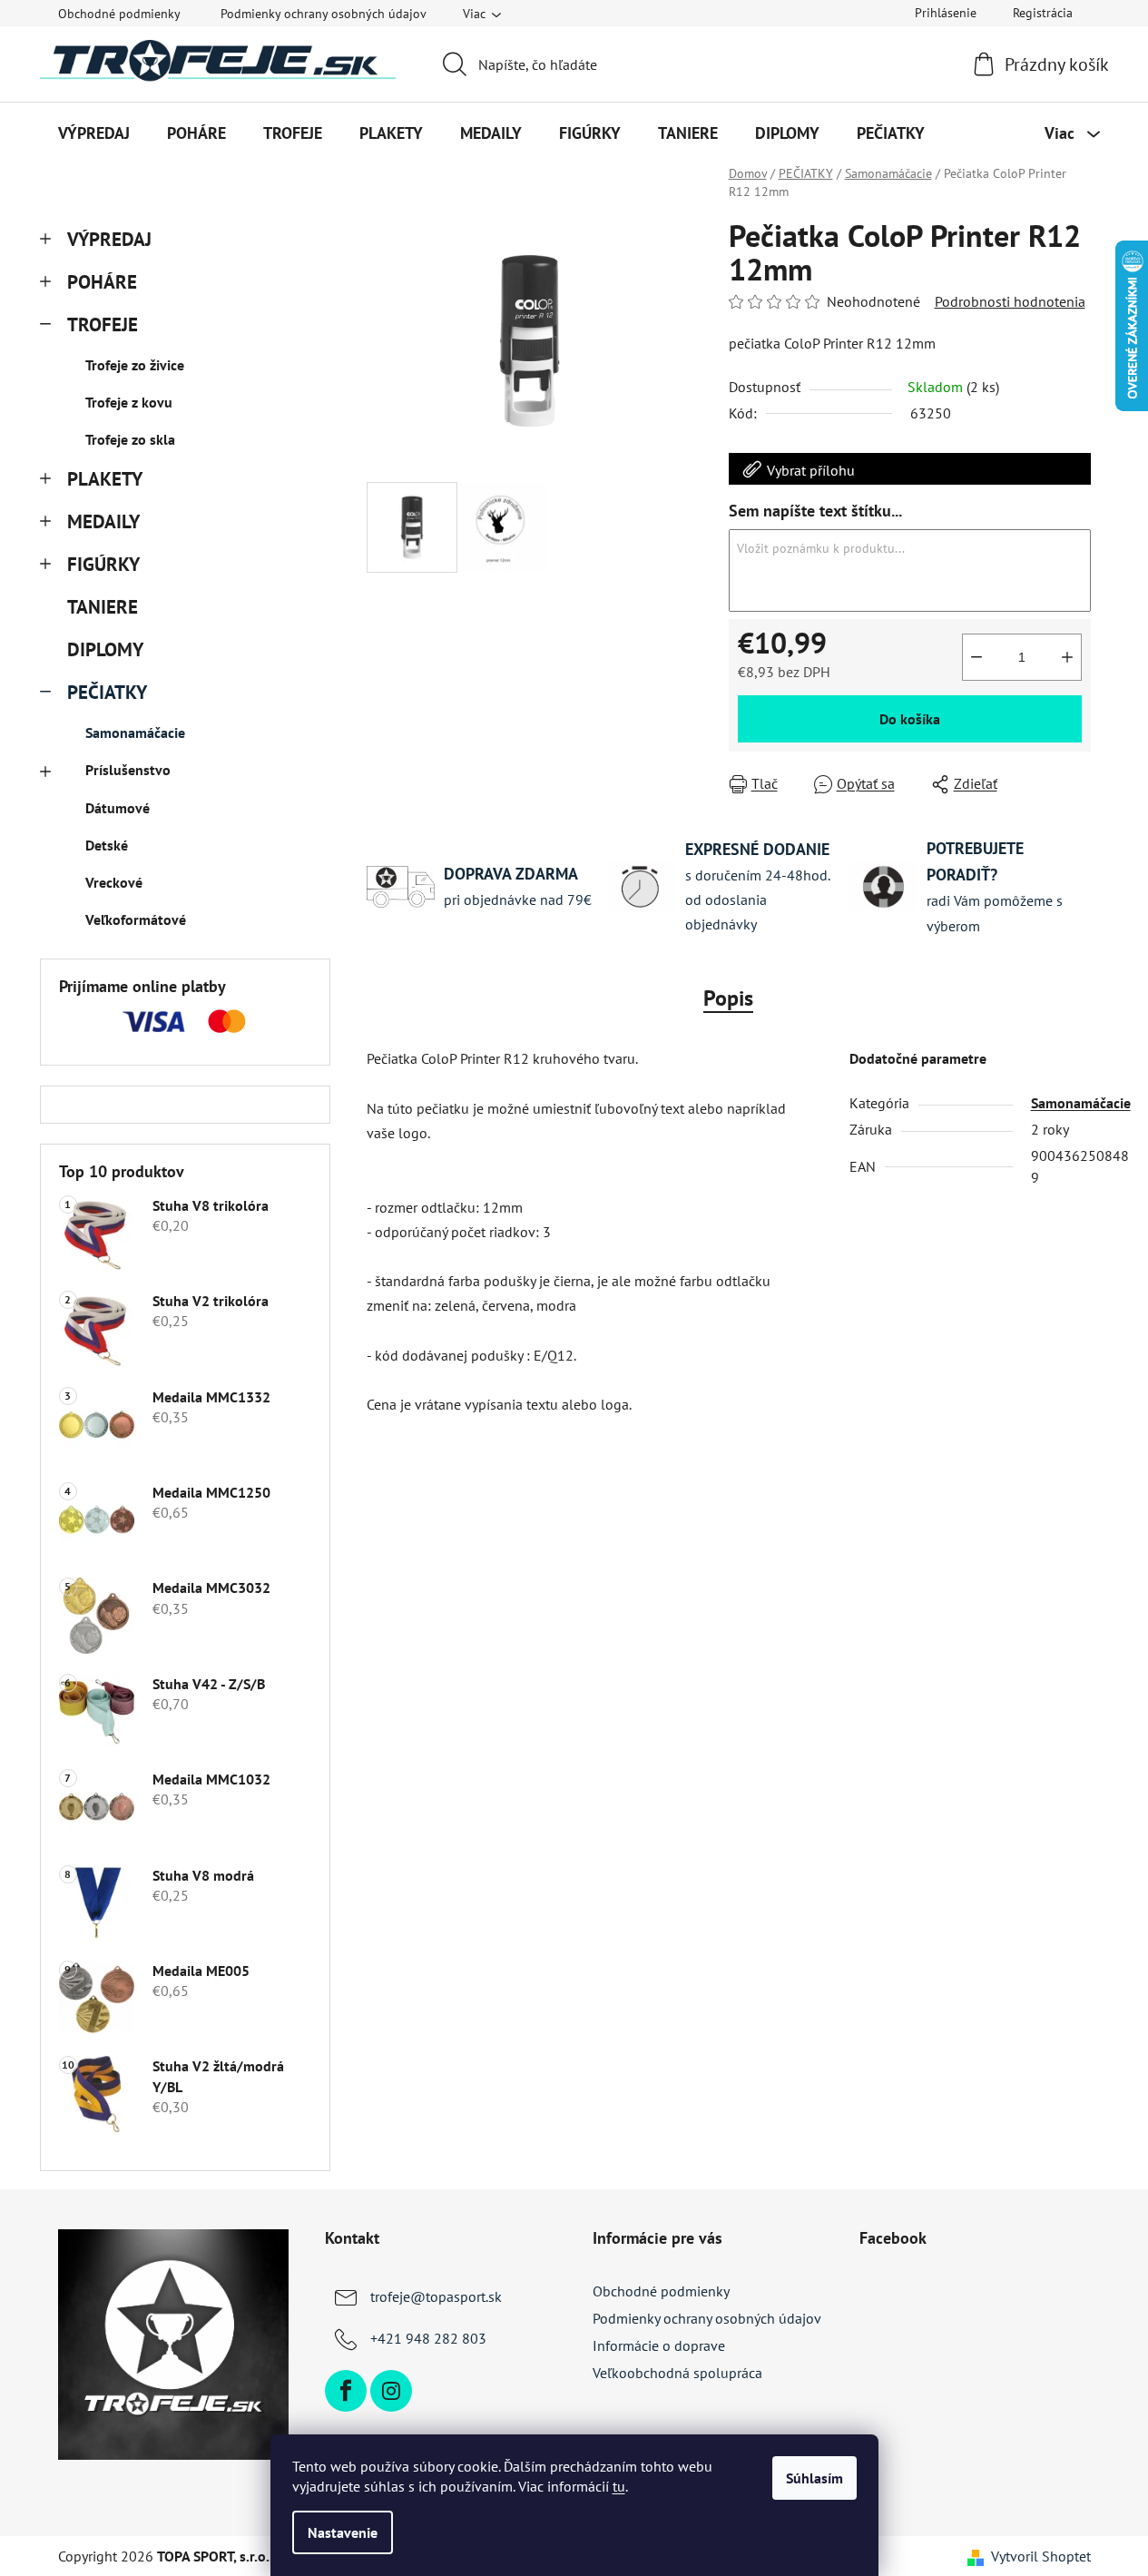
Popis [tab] (728, 998)
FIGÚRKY (103, 564)
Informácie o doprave (659, 2345)
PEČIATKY (107, 692)
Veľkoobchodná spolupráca (677, 2373)
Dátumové (118, 808)
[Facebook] (346, 2391)
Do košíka (910, 719)
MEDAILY (103, 521)
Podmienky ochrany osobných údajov (324, 14)
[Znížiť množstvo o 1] (976, 657)
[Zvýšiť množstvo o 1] (1067, 657)
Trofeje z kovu (129, 402)
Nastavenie (343, 2532)
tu (619, 2486)
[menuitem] (94, 133)
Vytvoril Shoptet (1041, 2556)
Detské (107, 845)
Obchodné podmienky (119, 14)
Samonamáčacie (135, 732)
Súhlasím (814, 2478)
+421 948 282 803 (428, 2338)
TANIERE (103, 607)
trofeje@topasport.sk (436, 2296)
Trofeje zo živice (135, 365)
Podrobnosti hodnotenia (1010, 301)
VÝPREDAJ (109, 239)
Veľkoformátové (136, 919)
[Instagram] (391, 2391)
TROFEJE (103, 324)
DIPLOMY (105, 649)
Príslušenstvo (128, 770)
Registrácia (1043, 13)
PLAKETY (105, 479)
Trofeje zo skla (130, 439)
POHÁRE (102, 282)
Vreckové (114, 882)
